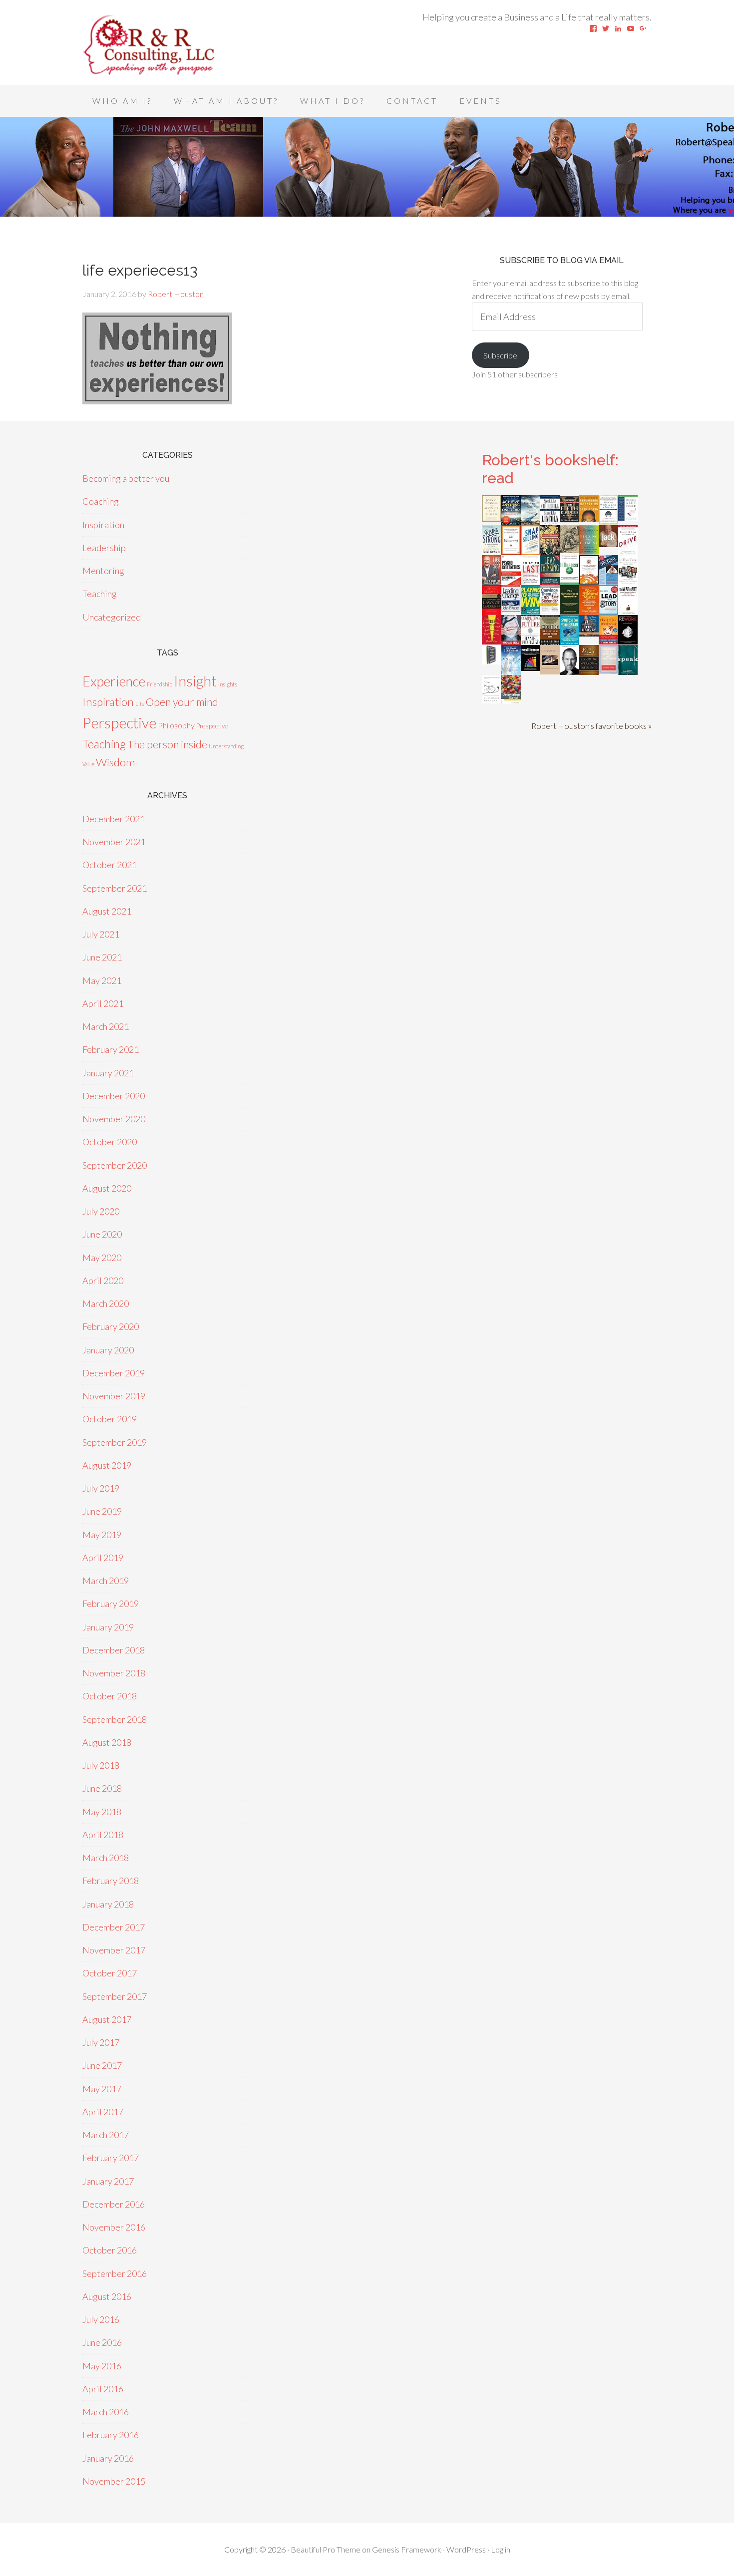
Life (140, 704)
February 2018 (111, 1881)
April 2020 (103, 1281)
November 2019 (114, 1396)
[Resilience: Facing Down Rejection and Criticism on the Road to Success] (531, 667)
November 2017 (114, 1950)
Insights (228, 684)
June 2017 (102, 2065)
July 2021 (101, 934)
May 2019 (102, 1535)
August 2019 (107, 1465)
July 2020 (101, 1211)
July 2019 (101, 1488)
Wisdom (115, 762)
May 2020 (102, 1258)
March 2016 (106, 2412)
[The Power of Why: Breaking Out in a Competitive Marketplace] (492, 700)
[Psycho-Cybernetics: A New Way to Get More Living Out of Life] (511, 583)
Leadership (104, 548)
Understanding (226, 746)
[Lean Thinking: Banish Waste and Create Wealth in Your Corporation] (550, 582)
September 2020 (115, 1165)
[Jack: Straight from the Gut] (608, 544)
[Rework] (628, 641)
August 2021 (107, 911)
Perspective (119, 723)
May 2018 (102, 1812)
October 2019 (110, 1419)
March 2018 (106, 1858)
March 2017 (106, 2135)
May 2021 (102, 980)
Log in (501, 2549)
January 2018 (108, 1904)
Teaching (100, 594)
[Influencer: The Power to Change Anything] (569, 581)
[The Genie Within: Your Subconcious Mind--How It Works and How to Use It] (531, 521)
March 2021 (106, 1026)
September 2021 (115, 888)
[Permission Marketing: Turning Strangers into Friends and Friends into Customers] (589, 518)
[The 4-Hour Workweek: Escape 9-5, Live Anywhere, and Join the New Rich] (608, 641)
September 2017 (115, 1996)
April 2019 (103, 1558)
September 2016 (115, 2273)
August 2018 (107, 1742)
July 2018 (101, 1765)
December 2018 (114, 1650)
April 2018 (103, 1835)
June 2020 (102, 1234)
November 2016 (114, 2227)
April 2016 (103, 2389)
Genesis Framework (407, 2549)
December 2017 (114, 1927)
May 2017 (102, 2089)
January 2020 (108, 1350)
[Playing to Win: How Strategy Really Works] (531, 611)
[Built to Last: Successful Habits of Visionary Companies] (531, 581)
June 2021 (102, 957)
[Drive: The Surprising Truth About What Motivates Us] (628, 551)
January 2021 (108, 1073)
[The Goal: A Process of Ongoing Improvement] (608, 581)
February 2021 (111, 1049)
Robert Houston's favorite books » (591, 726)
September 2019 (115, 1442)
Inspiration (103, 525)
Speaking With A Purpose (162, 45)
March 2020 (106, 1303)
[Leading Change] (511, 609)
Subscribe (500, 355)
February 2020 (111, 1326)
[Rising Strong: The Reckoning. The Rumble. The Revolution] (492, 551)
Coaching (101, 501)
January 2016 (108, 2458)
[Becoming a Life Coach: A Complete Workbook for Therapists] (628, 517)
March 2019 (106, 1581)
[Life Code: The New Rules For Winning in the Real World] (492, 581)
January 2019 (108, 1627)
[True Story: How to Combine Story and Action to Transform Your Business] (492, 641)
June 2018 (102, 1788)
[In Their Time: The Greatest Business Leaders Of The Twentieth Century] (628, 582)
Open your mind (182, 702)
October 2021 (110, 865)
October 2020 (110, 1142)
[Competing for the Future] (531, 642)
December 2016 (114, 2204)
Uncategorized (112, 617)
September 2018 (115, 1719)
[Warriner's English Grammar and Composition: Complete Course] (608, 670)
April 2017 (103, 2112)
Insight (195, 681)
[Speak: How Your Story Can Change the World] (628, 671)
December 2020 (114, 1096)
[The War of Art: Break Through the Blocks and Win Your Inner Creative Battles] (628, 613)
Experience (114, 681)
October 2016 (110, 2250)
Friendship (160, 684)
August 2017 (107, 2019)
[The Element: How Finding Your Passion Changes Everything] (511, 552)
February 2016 (111, 2435)
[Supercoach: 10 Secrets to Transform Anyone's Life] (511, 642)
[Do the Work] (569, 550)
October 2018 (110, 1696)
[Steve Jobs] (569, 671)
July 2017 (101, 2042)
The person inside (167, 744)
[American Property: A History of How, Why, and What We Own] (550, 552)
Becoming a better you (126, 478)
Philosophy (176, 725)
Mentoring (103, 571)
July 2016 (101, 2319)
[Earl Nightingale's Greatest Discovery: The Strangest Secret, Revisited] (550, 671)
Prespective (212, 726)
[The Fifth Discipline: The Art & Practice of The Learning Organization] (569, 519)
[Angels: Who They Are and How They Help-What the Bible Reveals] (511, 671)
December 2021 (114, 819)
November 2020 (114, 1119)
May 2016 (102, 2366)
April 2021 (103, 1003)
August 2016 (107, 2296)
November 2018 (114, 1673)
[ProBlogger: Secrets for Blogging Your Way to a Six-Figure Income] (589, 581)
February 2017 (111, 2158)
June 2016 (102, 2342)
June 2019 (102, 1511)
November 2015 (114, 2481)
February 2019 (111, 1604)
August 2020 (107, 1188)
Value (88, 764)
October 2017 (110, 1973)
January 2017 (108, 2181)
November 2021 (114, 842)
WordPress (466, 2549)
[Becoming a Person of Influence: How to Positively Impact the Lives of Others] (589, 671)
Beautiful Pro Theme (326, 2549)
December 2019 (114, 1373)
